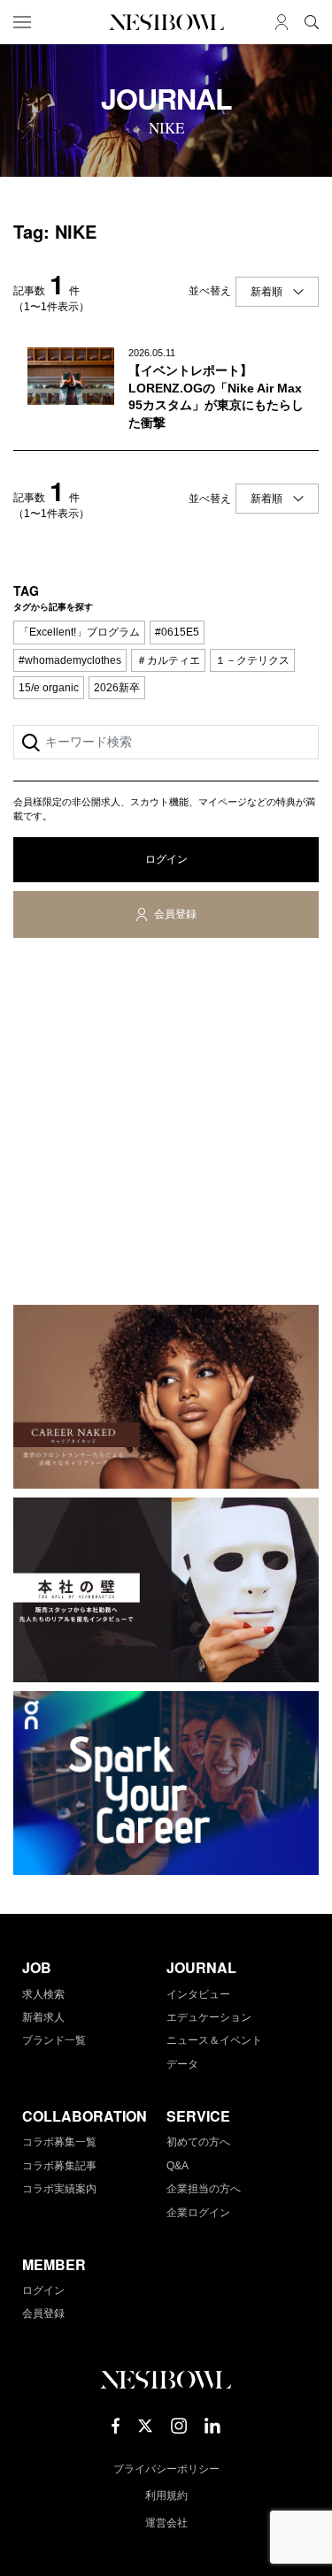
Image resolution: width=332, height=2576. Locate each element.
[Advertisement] (166, 1125)
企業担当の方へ (204, 2189)
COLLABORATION (85, 2116)
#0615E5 (177, 632)
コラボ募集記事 (59, 2166)
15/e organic (49, 688)
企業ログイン (198, 2213)
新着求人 (43, 2017)
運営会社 (166, 2523)
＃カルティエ (168, 660)
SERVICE (198, 2116)
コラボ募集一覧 (59, 2142)
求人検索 (43, 1994)
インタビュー (198, 1994)
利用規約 (166, 2496)
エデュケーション (209, 2017)
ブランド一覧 (54, 2040)
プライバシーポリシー (166, 2469)
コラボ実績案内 (59, 2189)
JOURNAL (201, 1967)
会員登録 (175, 914)
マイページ (282, 22)
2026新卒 (117, 688)
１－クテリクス (252, 660)
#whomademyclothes (70, 660)
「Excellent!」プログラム (79, 632)
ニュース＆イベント (214, 2040)
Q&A (178, 2166)
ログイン (166, 859)
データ (182, 2064)
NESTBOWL (166, 22)
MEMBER (54, 2264)
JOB (37, 1967)
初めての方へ (198, 2142)
